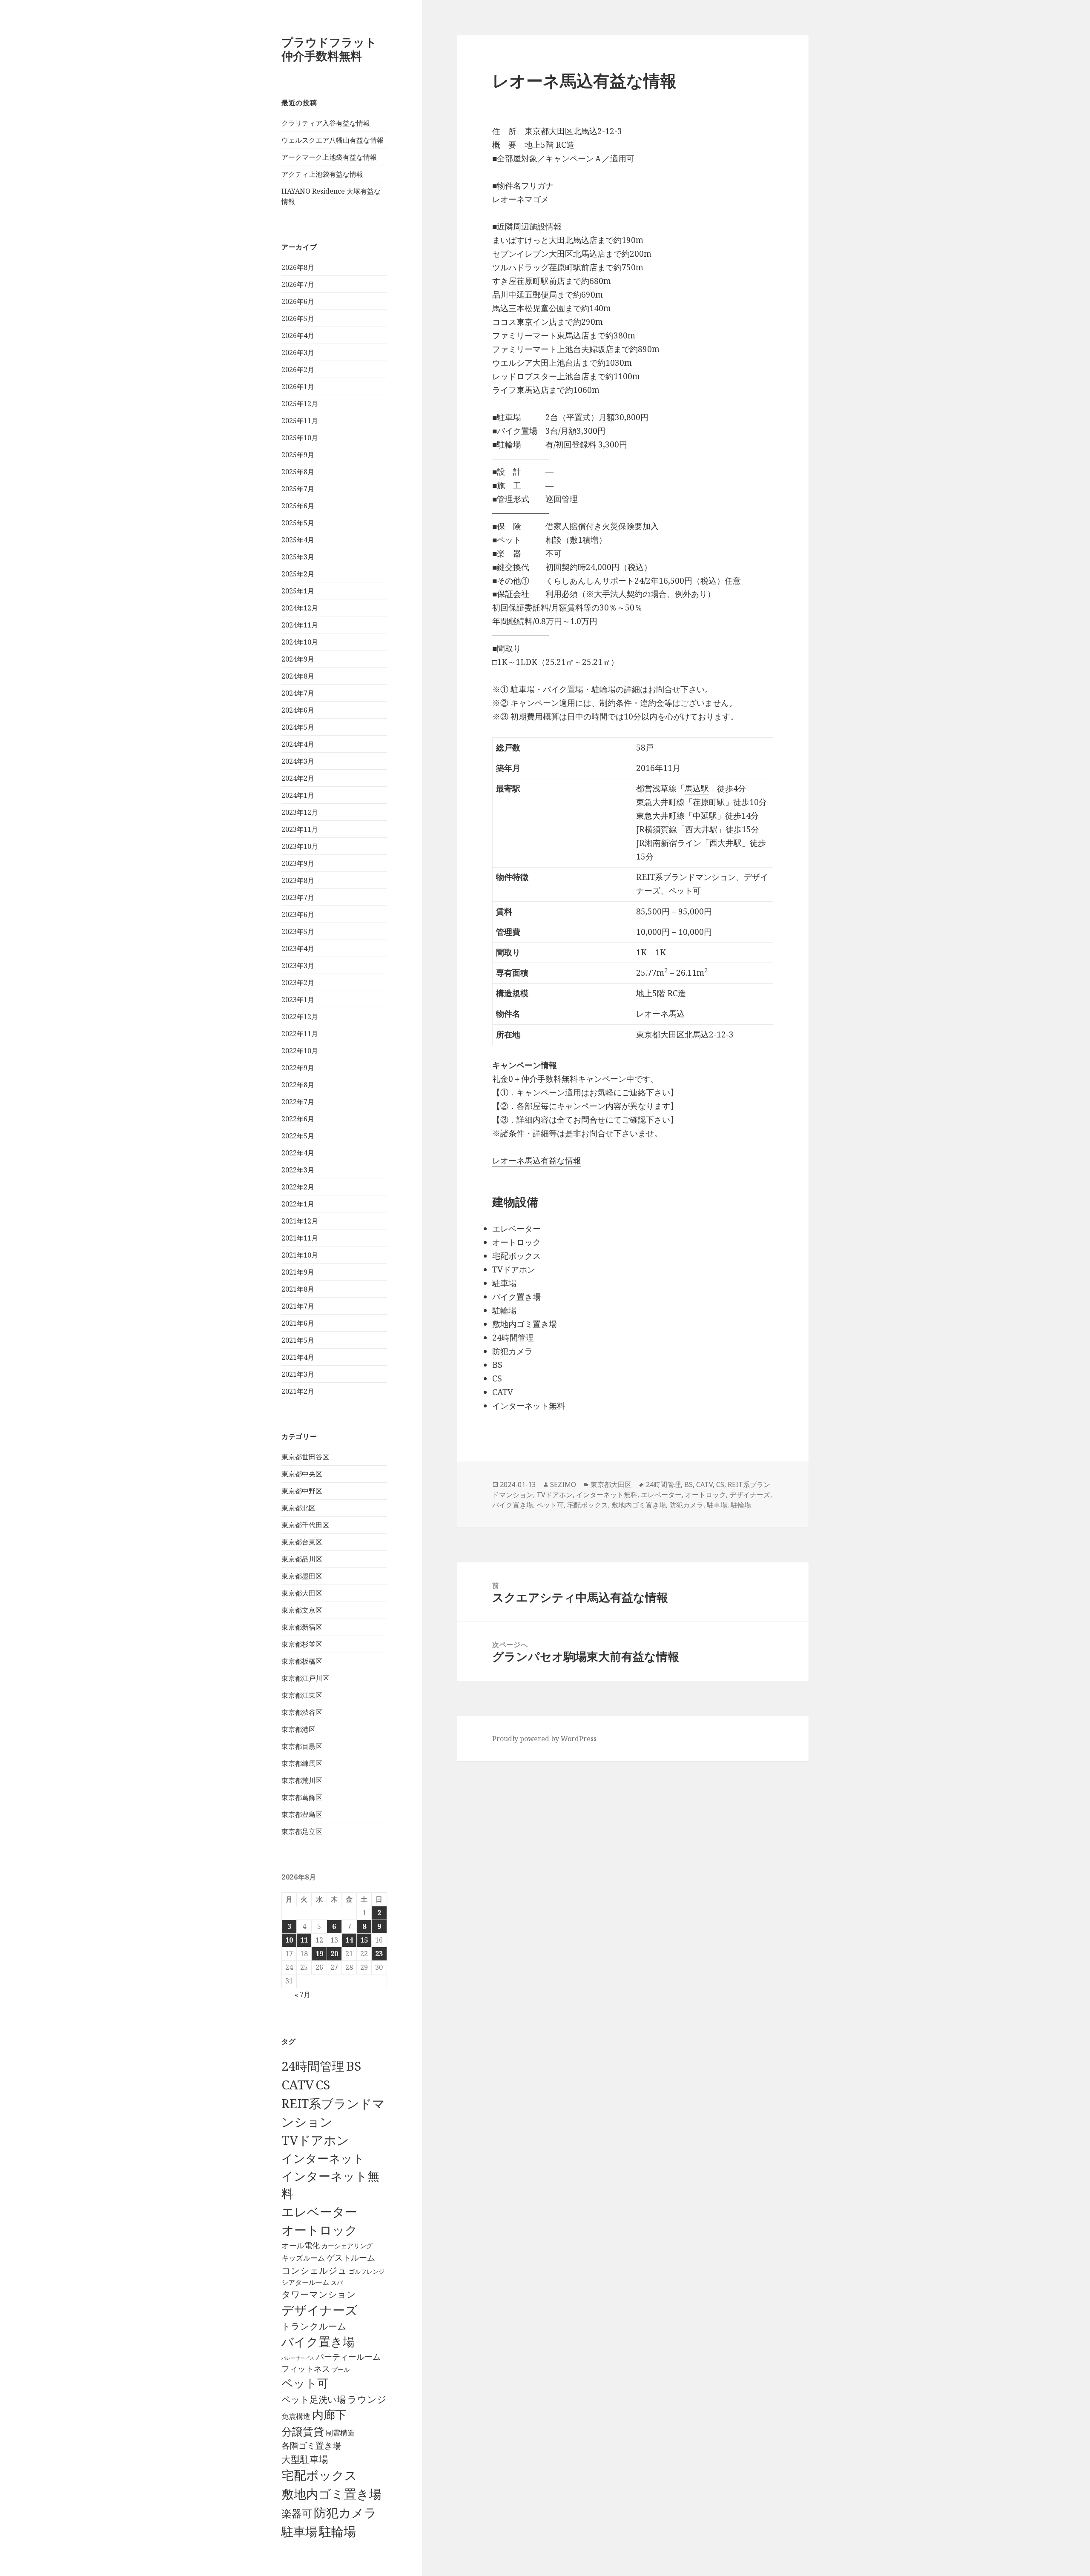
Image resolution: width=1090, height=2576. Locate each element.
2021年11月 (300, 1238)
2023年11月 (300, 829)
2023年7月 (298, 897)
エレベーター (319, 2212)
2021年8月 (298, 1289)
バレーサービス (298, 2358)
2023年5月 (298, 931)
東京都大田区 (302, 1593)
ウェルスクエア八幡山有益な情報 (333, 140)
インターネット (323, 2158)
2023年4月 (298, 948)
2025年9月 (298, 455)
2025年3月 (298, 557)
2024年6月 (298, 710)
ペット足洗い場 (314, 2399)
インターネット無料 (607, 1495)
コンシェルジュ (314, 2270)
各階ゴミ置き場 (311, 2446)
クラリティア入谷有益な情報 (326, 123)
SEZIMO (563, 1484)
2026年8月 (298, 267)
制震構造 (340, 2433)
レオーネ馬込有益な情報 (537, 1160)
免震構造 (296, 2416)
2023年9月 (298, 863)
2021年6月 (298, 1323)
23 (379, 1954)
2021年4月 (298, 1357)
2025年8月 (298, 472)
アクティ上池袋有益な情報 (322, 174)
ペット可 (305, 2383)
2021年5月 (298, 1340)
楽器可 (297, 2513)
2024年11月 (300, 625)
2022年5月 (298, 1136)
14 (349, 1940)
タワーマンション (319, 2294)
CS (323, 2085)
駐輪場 (337, 2531)
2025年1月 (298, 591)
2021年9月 (298, 1272)
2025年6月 (298, 506)
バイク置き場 (318, 2341)
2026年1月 (298, 387)
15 (364, 1940)
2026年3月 (298, 352)
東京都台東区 (302, 1542)
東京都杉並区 (302, 1644)
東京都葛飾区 (302, 1797)
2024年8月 (298, 676)
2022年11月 (300, 1034)
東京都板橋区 (302, 1661)
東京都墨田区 (302, 1576)
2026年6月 (298, 301)
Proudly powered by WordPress (544, 1739)
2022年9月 (298, 1068)
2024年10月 (300, 642)
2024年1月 (298, 795)
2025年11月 (300, 421)
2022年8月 (298, 1085)
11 (304, 1940)
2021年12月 (300, 1221)
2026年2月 (298, 370)
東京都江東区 (302, 1695)
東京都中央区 (302, 1474)
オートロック (320, 2230)
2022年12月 (300, 1017)
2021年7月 (298, 1306)
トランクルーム (314, 2326)
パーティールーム (348, 2357)
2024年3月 (298, 761)
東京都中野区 (302, 1491)
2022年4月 (298, 1153)
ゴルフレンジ (367, 2271)
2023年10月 (300, 846)
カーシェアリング (347, 2246)
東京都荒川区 (302, 1780)
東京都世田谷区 (305, 1457)
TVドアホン (315, 2140)
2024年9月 (298, 659)
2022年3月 (298, 1170)
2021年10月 (300, 1255)
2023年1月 (298, 1000)
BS (354, 2066)
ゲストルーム (351, 2258)
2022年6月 (298, 1119)
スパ (337, 2282)
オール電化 (301, 2245)
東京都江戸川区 (305, 1678)
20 (334, 1954)
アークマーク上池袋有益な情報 (329, 157)
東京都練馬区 (302, 1763)
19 (319, 1954)
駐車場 (299, 2532)
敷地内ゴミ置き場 (331, 2494)
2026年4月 (298, 335)
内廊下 (329, 2415)
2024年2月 (298, 778)
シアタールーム (305, 2282)
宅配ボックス (319, 2475)
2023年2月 (298, 983)
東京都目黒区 (302, 1746)
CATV (298, 2085)
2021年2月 (298, 1391)
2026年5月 (298, 318)
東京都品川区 (302, 1559)
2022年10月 (300, 1051)
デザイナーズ (320, 2310)
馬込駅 (697, 788)
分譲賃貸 (303, 2431)
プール (341, 2369)
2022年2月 (298, 1187)
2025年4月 (298, 540)
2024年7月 (298, 693)
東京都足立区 (302, 1831)
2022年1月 (298, 1204)
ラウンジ (367, 2399)
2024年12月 (300, 608)
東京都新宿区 (302, 1627)
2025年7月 (298, 489)
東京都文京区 (302, 1610)
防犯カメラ (345, 2513)
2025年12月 (300, 404)
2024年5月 (298, 727)
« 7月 (303, 1994)
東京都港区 (298, 1729)
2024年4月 (298, 744)
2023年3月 (298, 966)
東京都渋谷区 (302, 1712)
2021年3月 (298, 1374)
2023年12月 (300, 812)
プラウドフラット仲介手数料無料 (329, 49)
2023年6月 (298, 914)
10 (289, 1940)
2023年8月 (298, 880)
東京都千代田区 (305, 1525)
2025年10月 (300, 438)
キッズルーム (303, 2258)
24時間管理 (313, 2066)
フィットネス (306, 2368)
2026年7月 (298, 284)
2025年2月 (298, 574)
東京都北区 (298, 1508)
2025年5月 (298, 523)
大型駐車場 (305, 2459)
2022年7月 (298, 1102)
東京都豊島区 (302, 1814)
